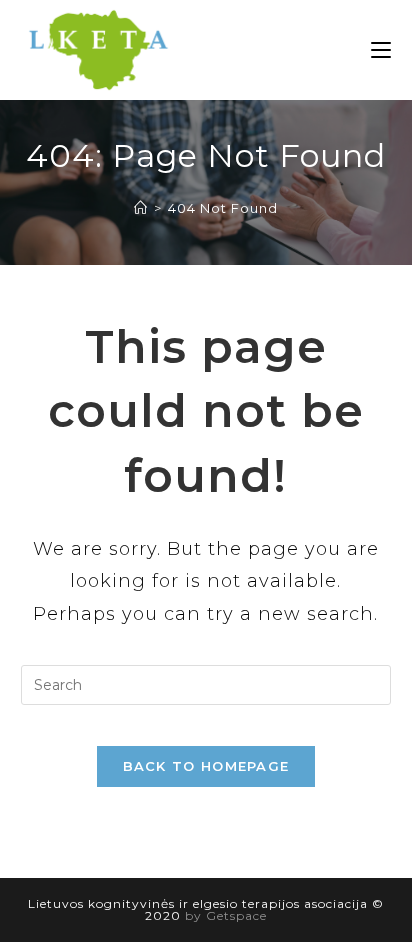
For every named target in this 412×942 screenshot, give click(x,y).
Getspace (236, 915)
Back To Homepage (206, 766)
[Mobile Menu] (381, 50)
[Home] (141, 208)
